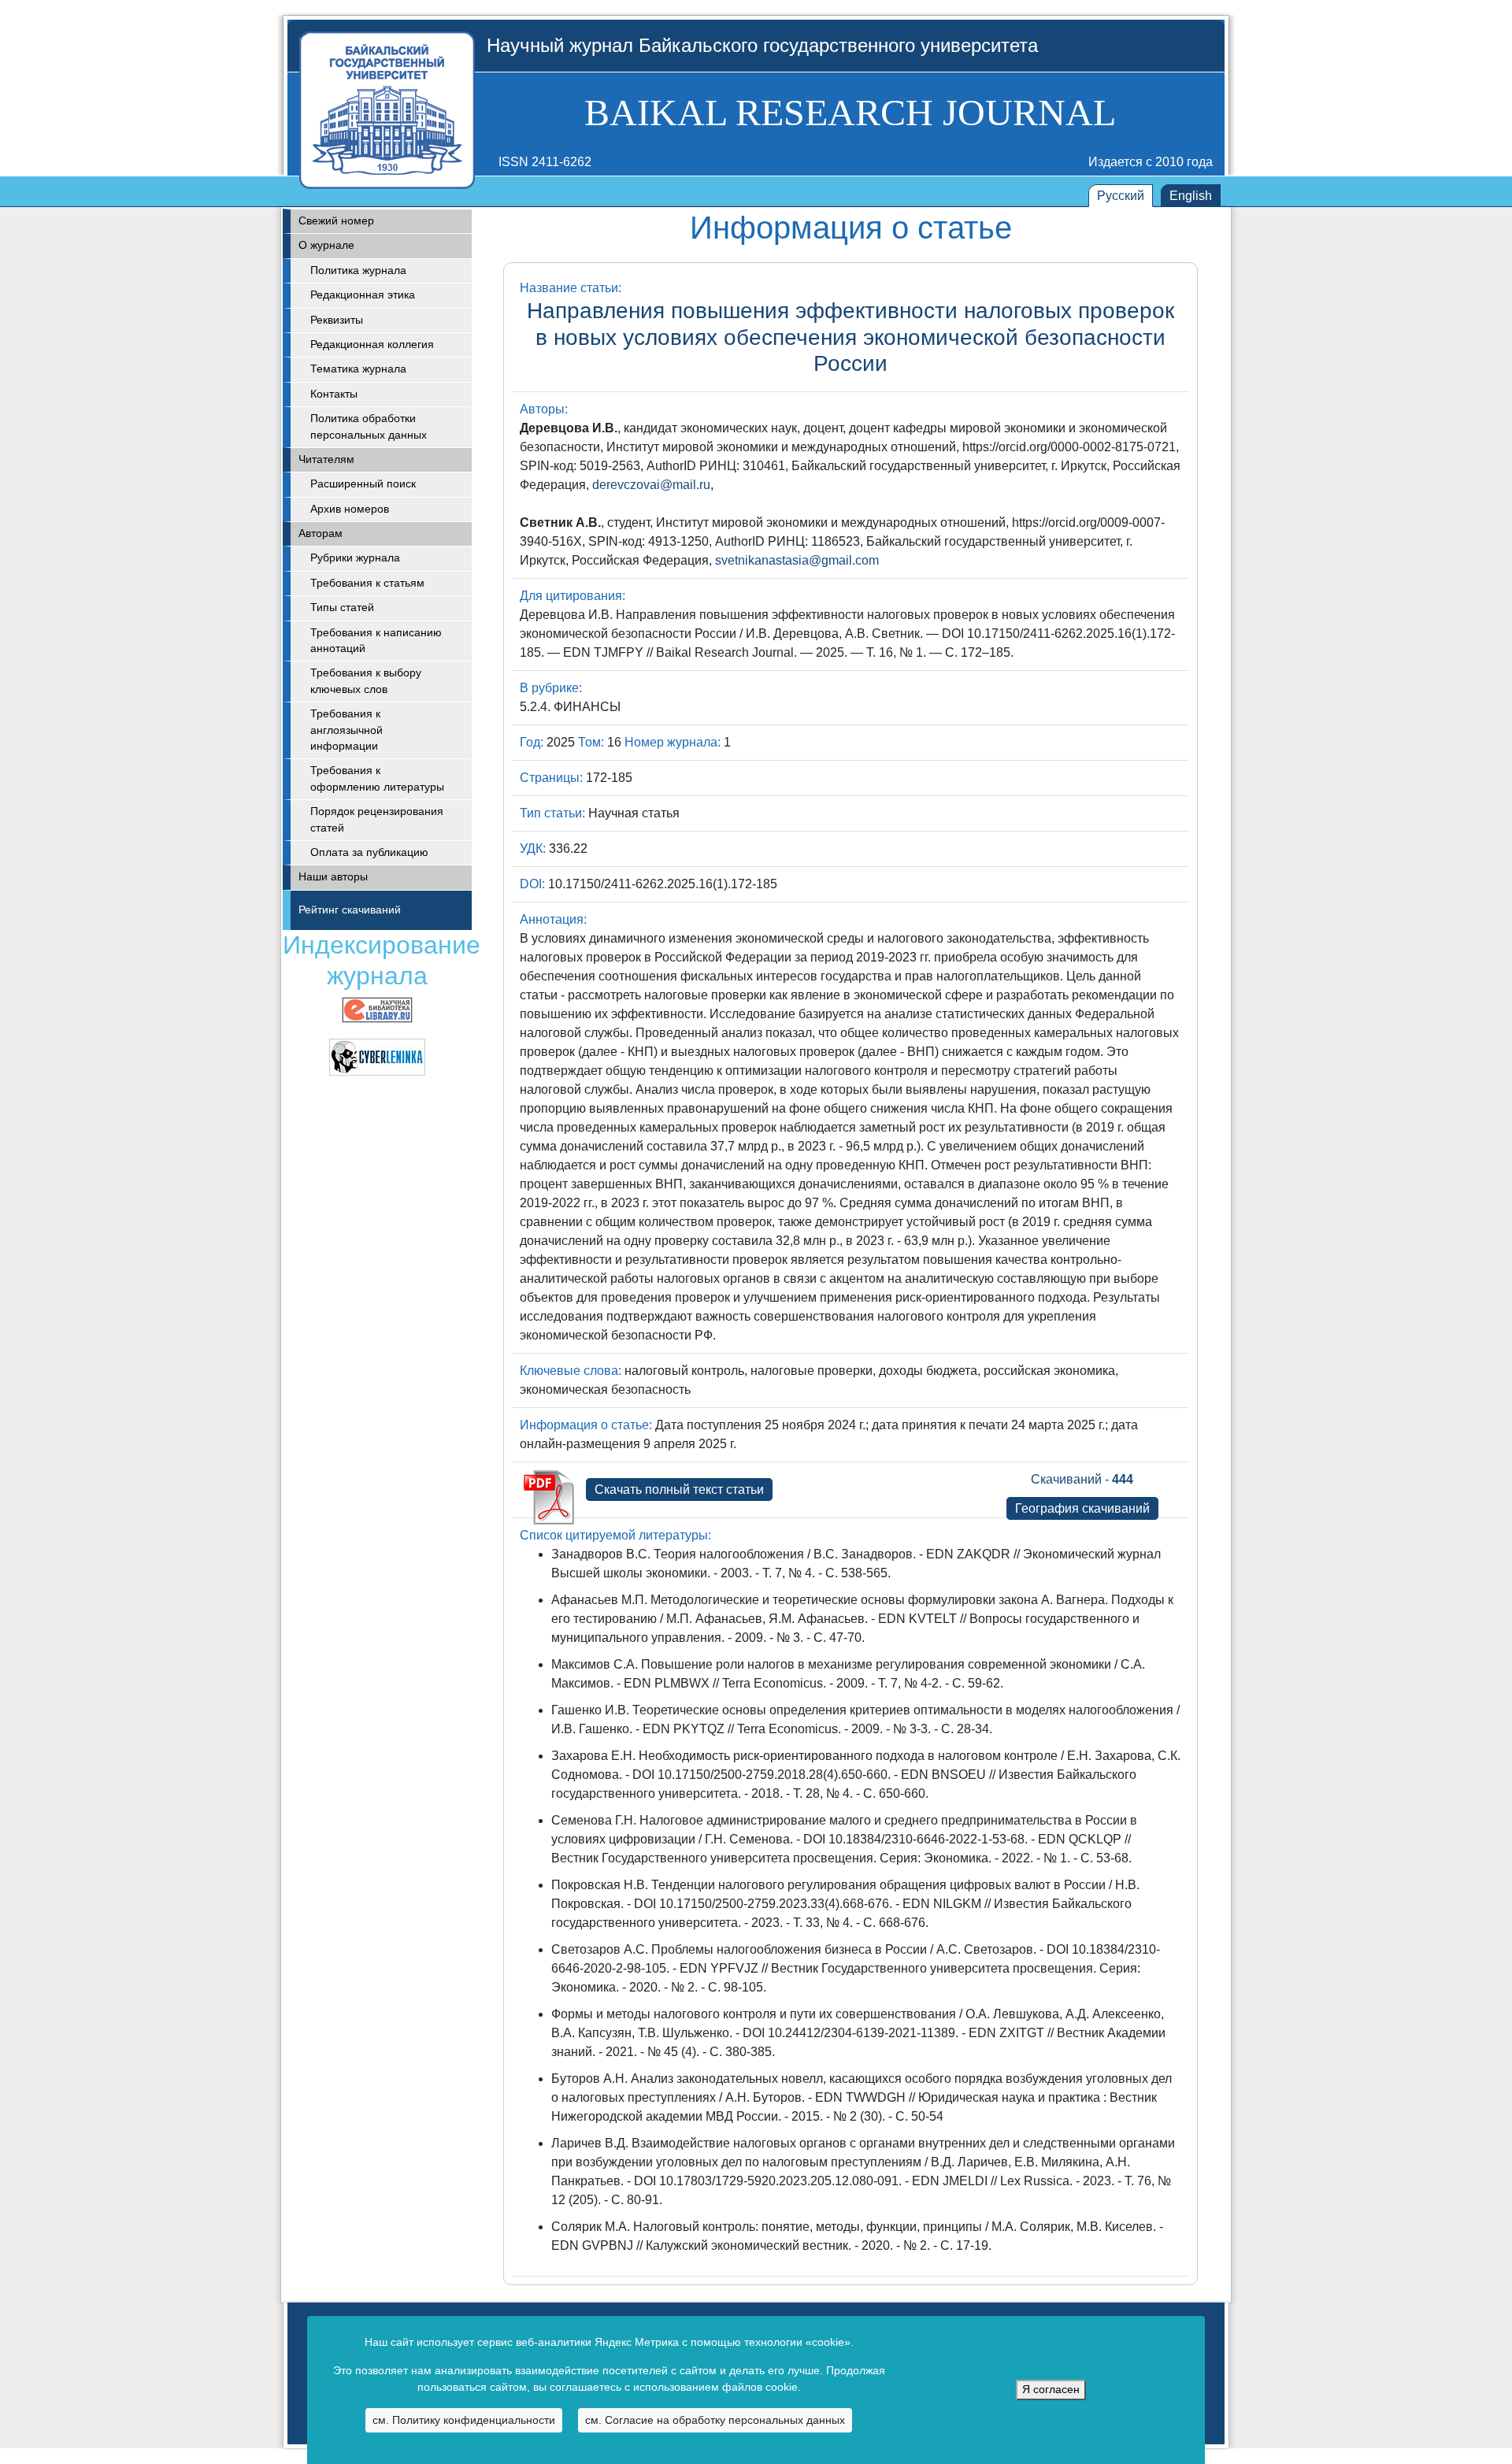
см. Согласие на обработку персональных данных (715, 2420)
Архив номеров (350, 509)
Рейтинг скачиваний (350, 910)
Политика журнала (358, 270)
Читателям (326, 459)
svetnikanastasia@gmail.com (797, 560)
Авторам (321, 534)
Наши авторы (333, 877)
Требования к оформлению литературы (377, 778)
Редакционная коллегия (372, 345)
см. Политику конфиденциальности (464, 2420)
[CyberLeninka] (377, 1056)
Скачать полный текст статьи (679, 1490)
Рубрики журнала (355, 558)
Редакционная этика (363, 295)
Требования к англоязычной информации (346, 730)
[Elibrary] (377, 1009)
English (1191, 196)
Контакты (334, 394)
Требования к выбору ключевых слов (366, 681)
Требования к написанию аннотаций (376, 641)
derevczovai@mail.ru (651, 485)
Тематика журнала (358, 369)
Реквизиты (337, 320)
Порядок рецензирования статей (377, 819)
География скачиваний (1082, 1508)
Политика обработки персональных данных (369, 426)
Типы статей (342, 608)
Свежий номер (336, 221)
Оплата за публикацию (369, 852)
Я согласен (1051, 2390)
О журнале (326, 245)
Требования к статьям (367, 583)
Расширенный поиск (363, 484)
